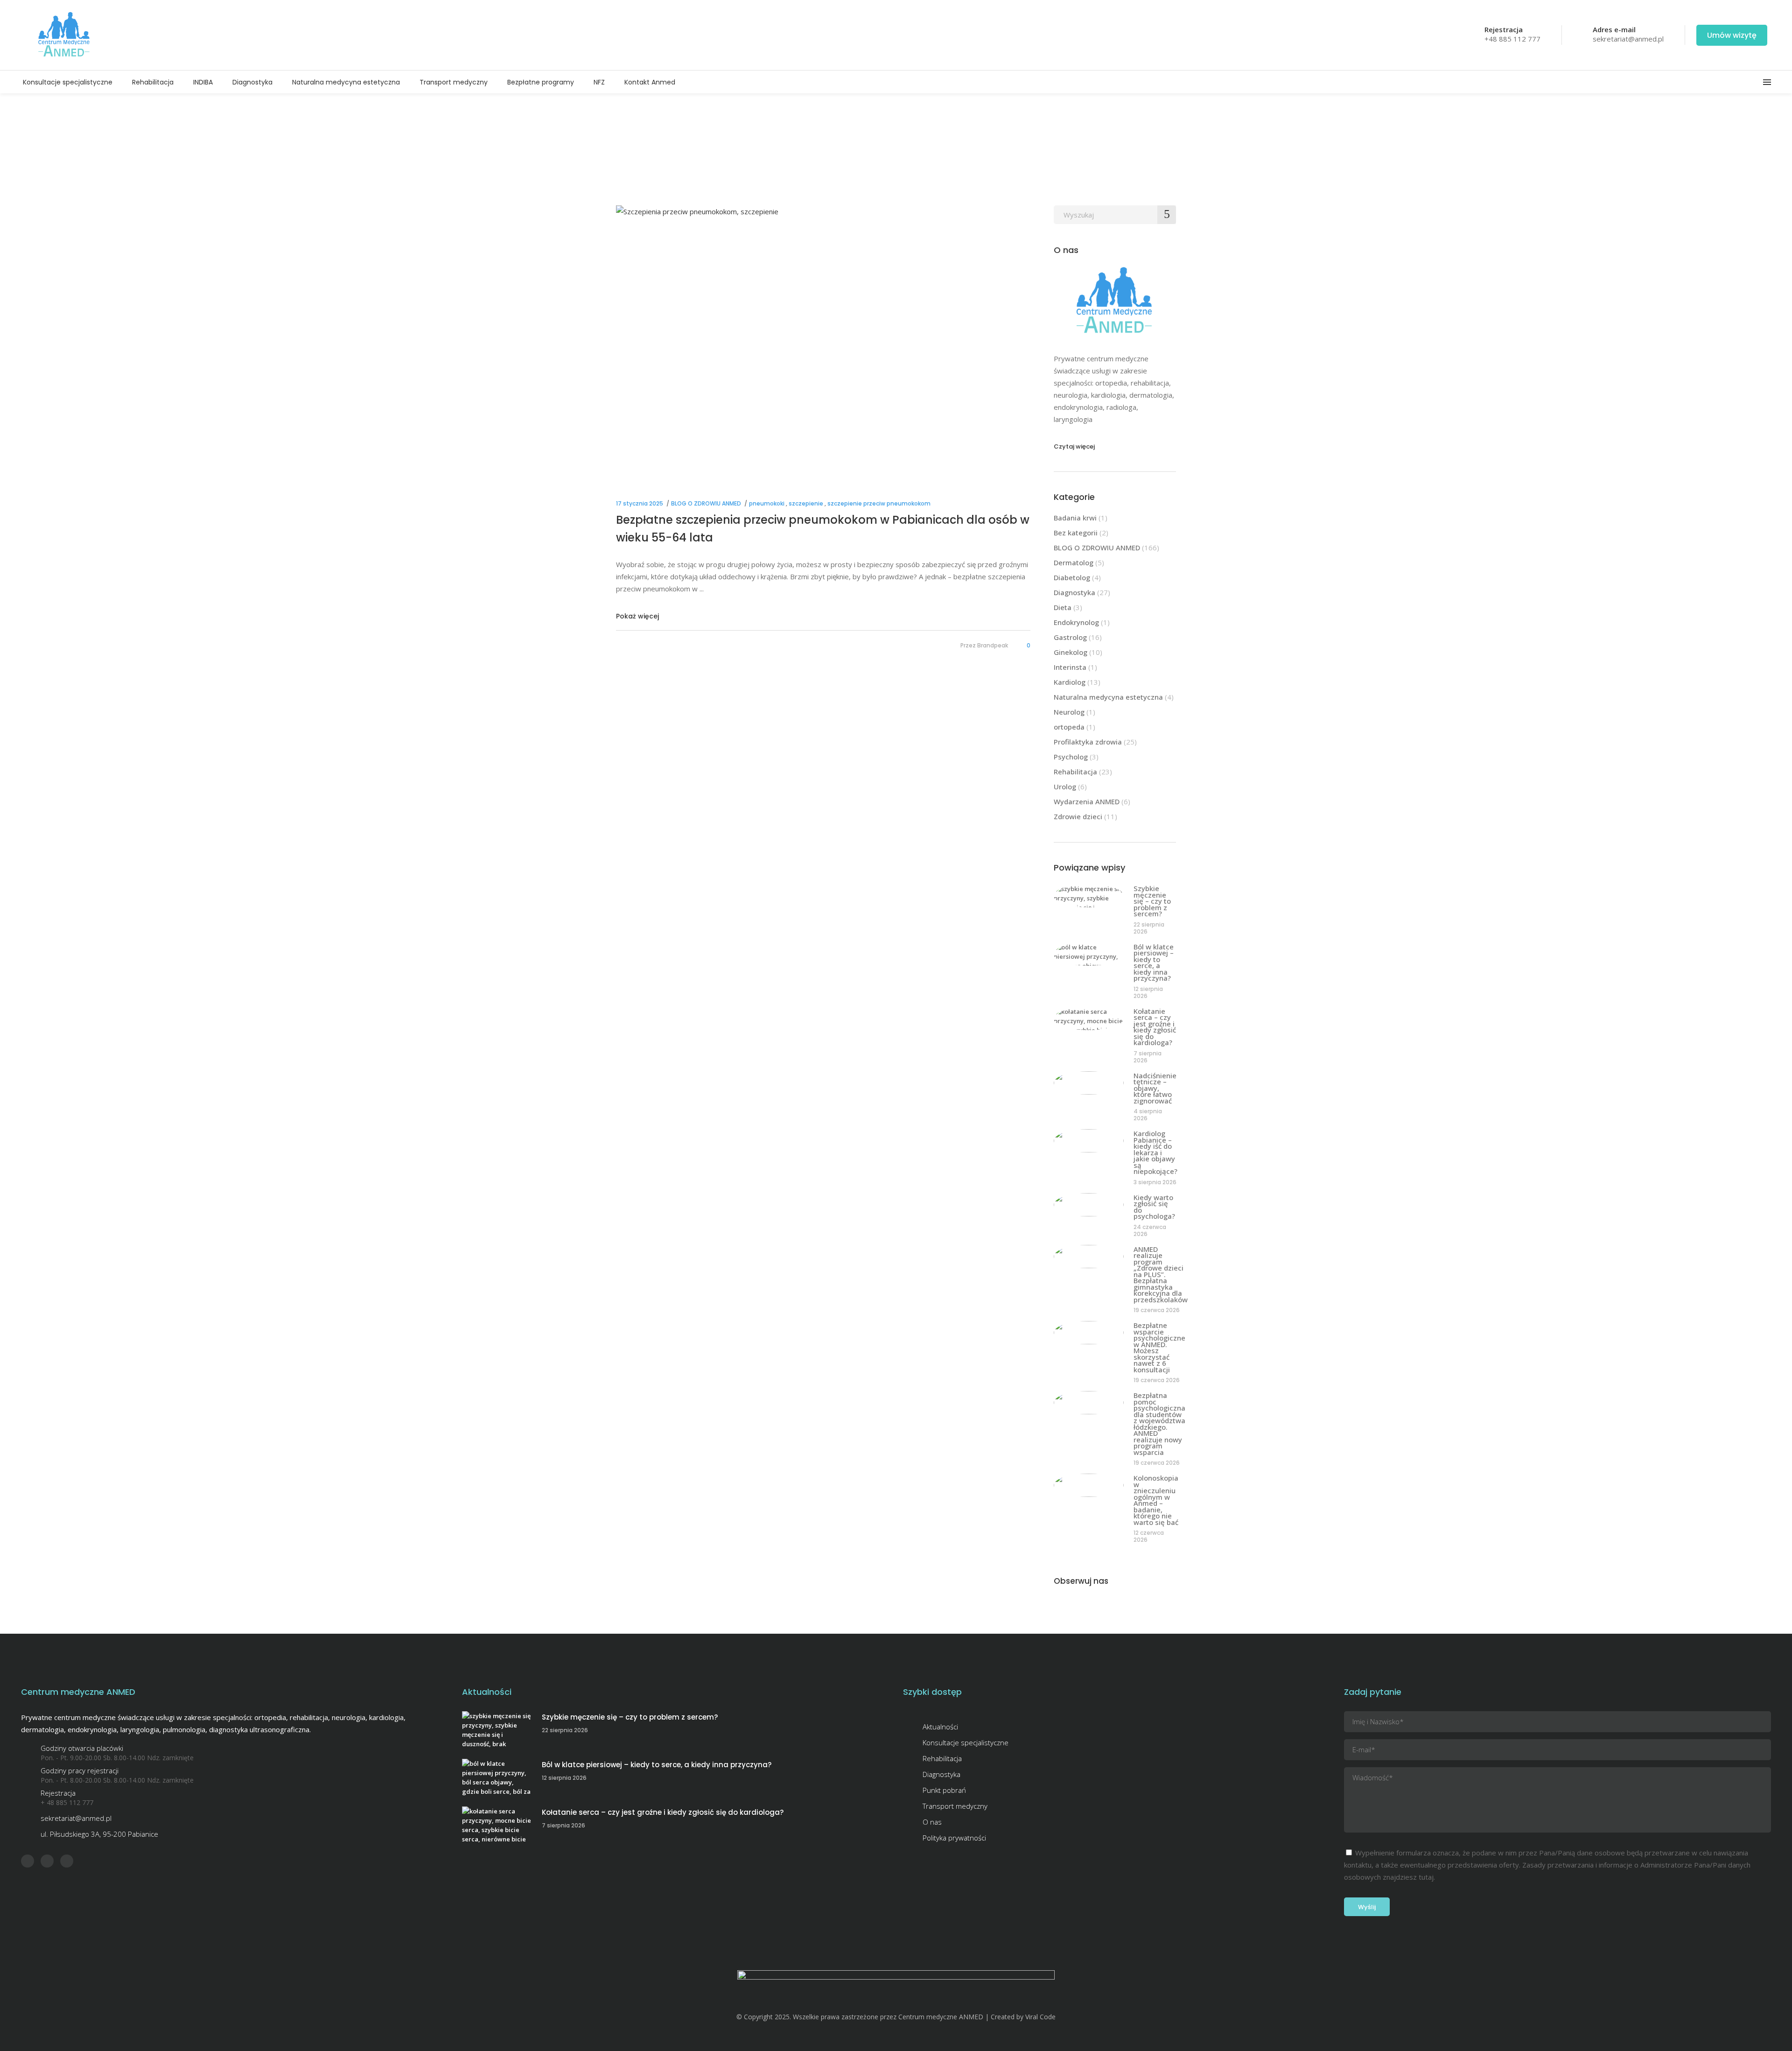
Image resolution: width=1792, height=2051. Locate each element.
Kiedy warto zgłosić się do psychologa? (1154, 1207)
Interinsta (1070, 667)
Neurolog (1069, 712)
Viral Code (1040, 2017)
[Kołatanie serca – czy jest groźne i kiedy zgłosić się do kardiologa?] (1089, 1018)
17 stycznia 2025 (640, 503)
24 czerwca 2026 (1150, 1230)
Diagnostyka (1074, 592)
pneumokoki (767, 503)
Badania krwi (1075, 518)
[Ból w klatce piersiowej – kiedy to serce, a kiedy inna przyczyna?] (1089, 954)
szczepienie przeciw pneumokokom (879, 503)
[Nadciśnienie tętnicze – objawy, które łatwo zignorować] (1089, 1083)
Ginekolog (1071, 652)
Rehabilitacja (1075, 772)
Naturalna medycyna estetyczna (1108, 697)
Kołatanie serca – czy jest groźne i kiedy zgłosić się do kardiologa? (1155, 1027)
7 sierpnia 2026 (1148, 1057)
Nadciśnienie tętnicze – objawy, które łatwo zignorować (1155, 1088)
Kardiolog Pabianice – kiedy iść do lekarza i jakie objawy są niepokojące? (1155, 1152)
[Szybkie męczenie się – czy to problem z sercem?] (1089, 896)
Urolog (1065, 787)
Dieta (1063, 607)
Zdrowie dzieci (1078, 816)
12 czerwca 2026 (1149, 1536)
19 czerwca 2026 (1157, 1310)
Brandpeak (993, 645)
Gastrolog (1070, 637)
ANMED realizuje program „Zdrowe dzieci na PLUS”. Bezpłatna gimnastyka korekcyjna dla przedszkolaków (1161, 1274)
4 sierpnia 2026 (1148, 1115)
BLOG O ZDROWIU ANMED (706, 503)
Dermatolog (1074, 562)
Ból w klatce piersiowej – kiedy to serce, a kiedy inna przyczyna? (1154, 962)
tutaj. (1427, 1877)
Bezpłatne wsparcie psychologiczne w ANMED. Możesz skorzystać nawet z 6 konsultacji (1159, 1347)
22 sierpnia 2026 (1149, 928)
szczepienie (806, 503)
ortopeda (1069, 727)
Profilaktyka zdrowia (1088, 742)
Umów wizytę (1732, 35)
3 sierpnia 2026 (1155, 1182)
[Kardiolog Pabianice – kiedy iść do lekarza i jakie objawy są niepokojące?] (1089, 1141)
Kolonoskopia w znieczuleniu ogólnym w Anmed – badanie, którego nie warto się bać (1156, 1500)
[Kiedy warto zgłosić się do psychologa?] (1089, 1205)
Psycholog (1071, 757)
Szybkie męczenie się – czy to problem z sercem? (1152, 901)
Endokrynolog (1076, 622)
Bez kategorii (1076, 533)
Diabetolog (1072, 577)
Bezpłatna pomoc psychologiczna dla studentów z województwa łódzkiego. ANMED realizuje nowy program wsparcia (1159, 1424)
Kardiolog (1070, 682)
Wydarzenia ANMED (1087, 801)
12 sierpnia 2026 (1148, 992)
